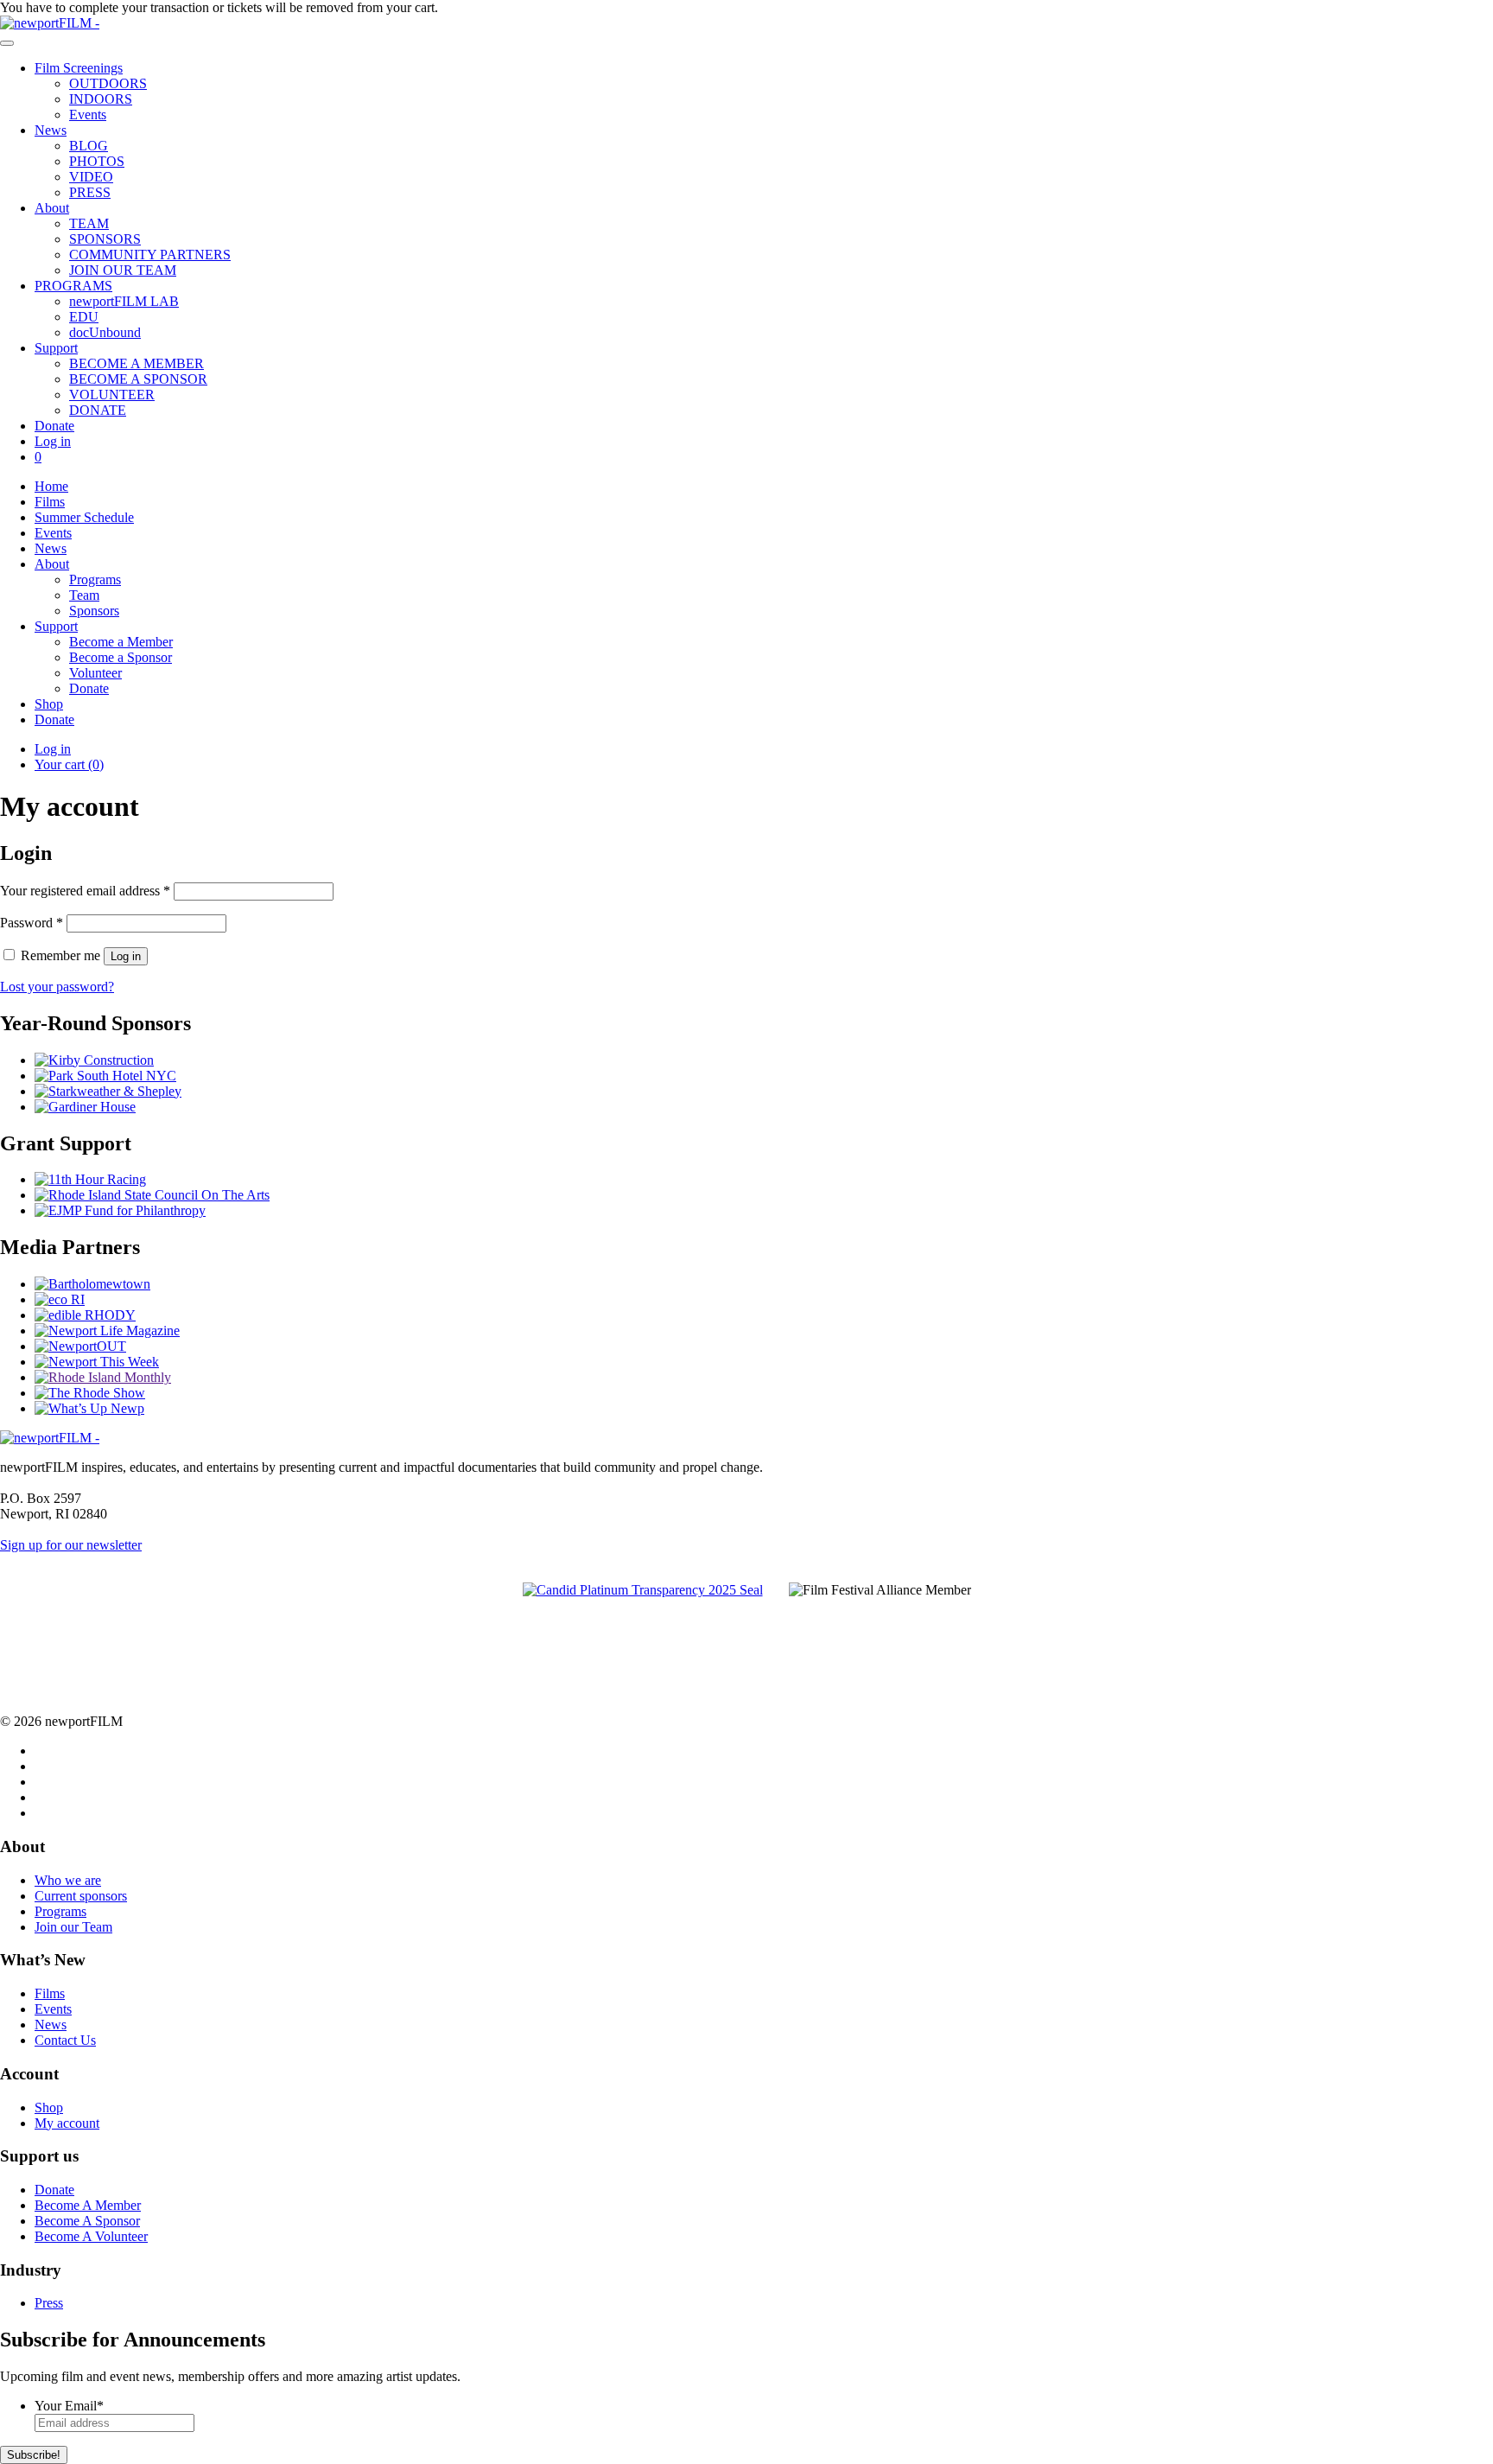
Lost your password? (57, 987)
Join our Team (73, 1927)
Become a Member (121, 642)
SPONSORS (105, 239)
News (51, 130)
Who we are (68, 1880)
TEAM (89, 223)
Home (51, 486)
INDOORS (101, 99)
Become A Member (88, 2205)
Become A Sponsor (87, 2221)
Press (49, 2303)
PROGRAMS (73, 286)
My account (67, 2123)
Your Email (69, 2406)
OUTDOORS (108, 83)
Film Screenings (79, 68)
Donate (54, 426)
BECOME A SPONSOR (138, 379)
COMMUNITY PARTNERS (150, 255)
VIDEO (91, 177)
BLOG (89, 146)
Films (50, 502)
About (52, 208)
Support (56, 348)
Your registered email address (85, 891)
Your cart (69, 764)
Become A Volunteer (91, 2236)
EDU (84, 317)
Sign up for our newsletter (71, 1545)
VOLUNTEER (112, 395)
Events (88, 115)
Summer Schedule (84, 517)
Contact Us (65, 2040)
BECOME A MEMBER (137, 363)
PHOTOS (97, 161)
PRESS (90, 192)
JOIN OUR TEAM (123, 270)
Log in (53, 441)
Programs (95, 579)
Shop (49, 704)
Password (32, 923)
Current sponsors (81, 1896)
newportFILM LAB (124, 301)
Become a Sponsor (121, 657)
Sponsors (94, 611)
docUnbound (105, 332)
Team (84, 595)
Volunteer (95, 673)
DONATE (98, 410)
